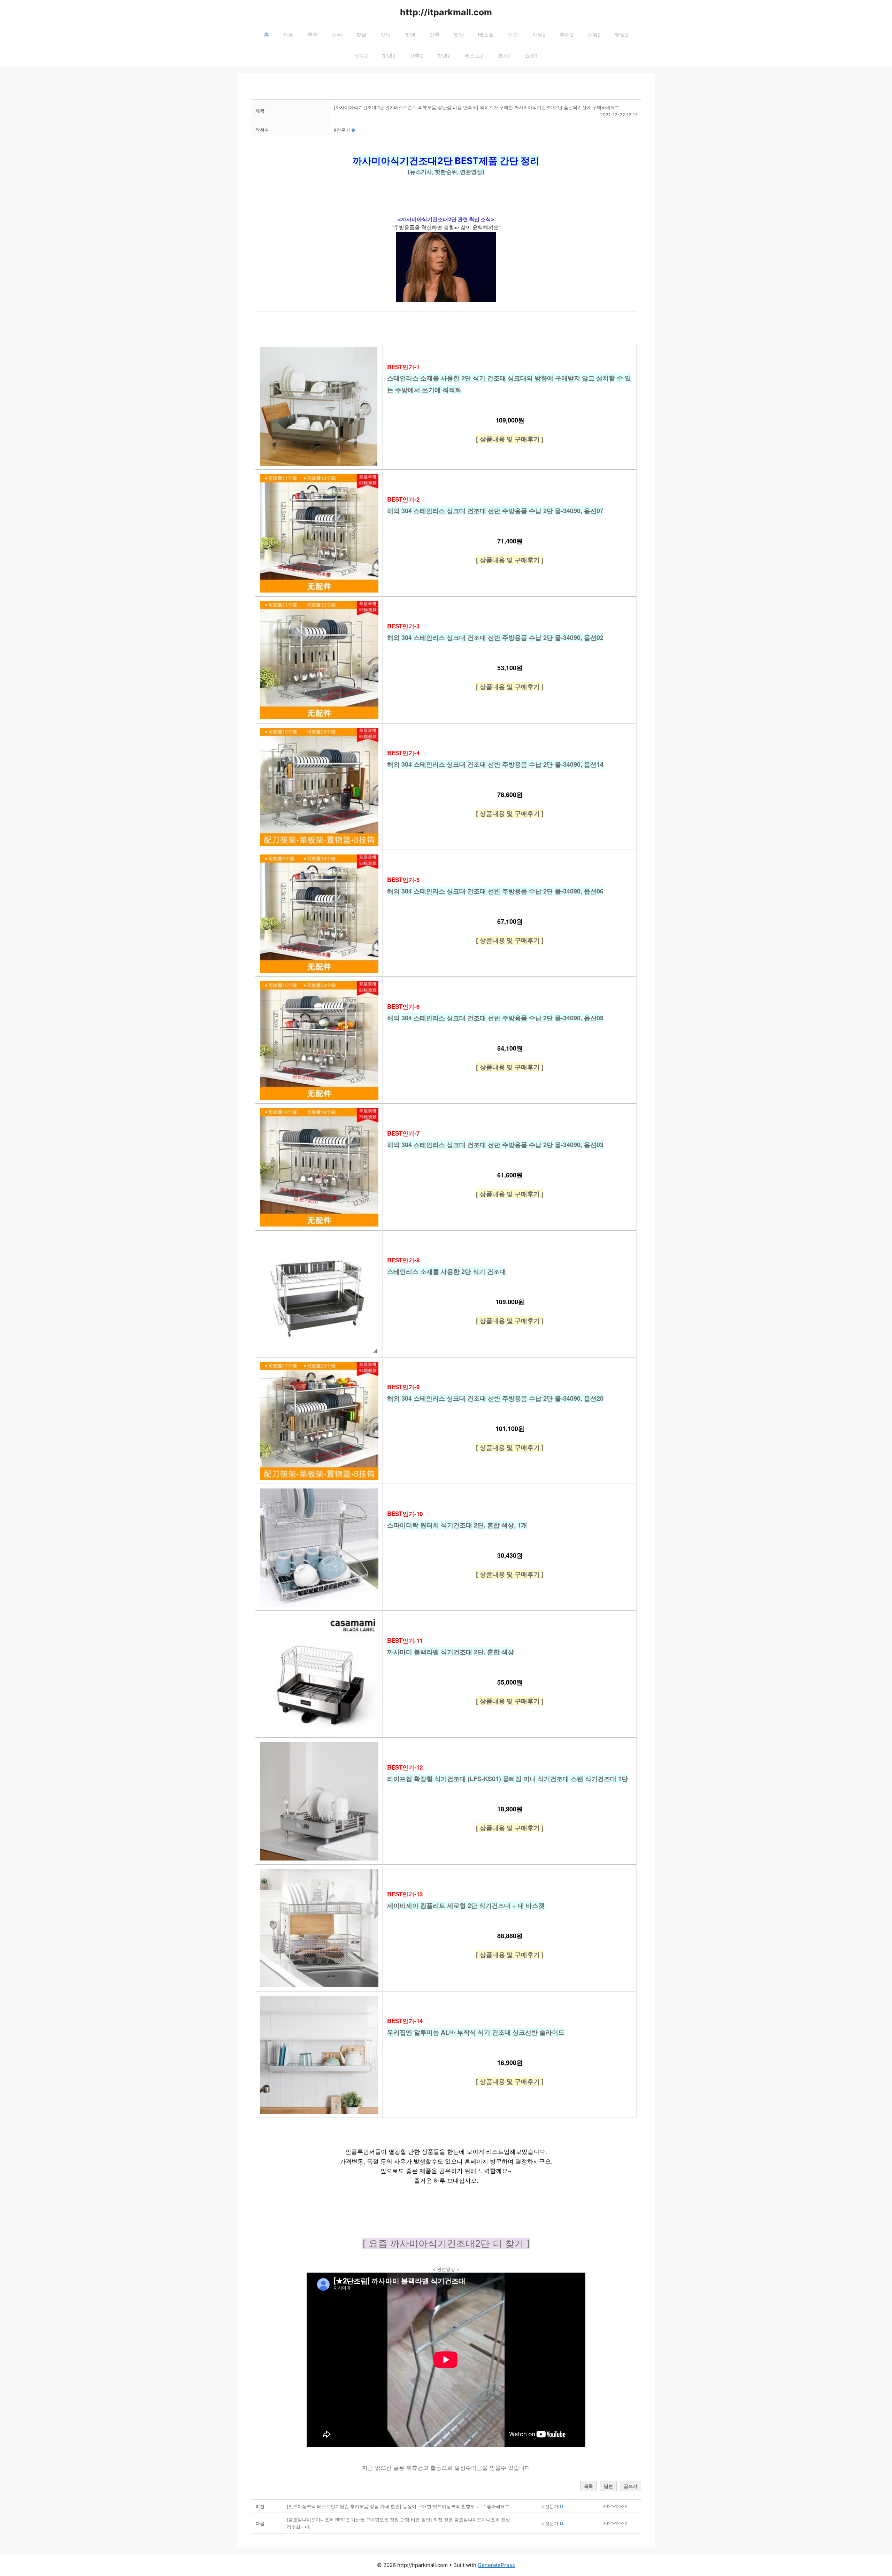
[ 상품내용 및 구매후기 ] (510, 439)
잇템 (386, 35)
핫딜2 (621, 35)
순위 (337, 35)
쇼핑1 (531, 56)
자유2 (539, 35)
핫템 (410, 35)
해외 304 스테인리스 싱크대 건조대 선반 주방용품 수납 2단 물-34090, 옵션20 (495, 1398)
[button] (342, 130)
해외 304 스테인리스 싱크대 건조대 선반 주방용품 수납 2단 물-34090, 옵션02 (495, 637)
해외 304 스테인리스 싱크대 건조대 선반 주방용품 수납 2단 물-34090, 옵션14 (495, 764)
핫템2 (389, 56)
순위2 (594, 35)
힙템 (459, 35)
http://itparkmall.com (446, 12)
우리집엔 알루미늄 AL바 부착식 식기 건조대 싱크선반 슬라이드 (476, 2032)
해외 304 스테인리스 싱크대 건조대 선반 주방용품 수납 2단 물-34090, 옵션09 (495, 1018)
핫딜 (361, 35)
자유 (288, 35)
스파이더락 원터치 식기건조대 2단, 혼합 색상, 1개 (457, 1525)
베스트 (486, 35)
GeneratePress (496, 2565)
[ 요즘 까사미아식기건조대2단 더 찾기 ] (446, 2243)
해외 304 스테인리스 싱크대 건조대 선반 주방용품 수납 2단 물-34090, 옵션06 (495, 891)
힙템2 (444, 56)
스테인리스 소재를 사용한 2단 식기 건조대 (447, 1271)
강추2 (416, 56)
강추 (435, 35)
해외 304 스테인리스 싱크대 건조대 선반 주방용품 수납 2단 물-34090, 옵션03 (495, 1145)
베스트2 (474, 56)
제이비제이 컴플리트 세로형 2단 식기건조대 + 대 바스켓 (466, 1905)
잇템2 (361, 56)
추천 (313, 35)
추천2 (566, 35)
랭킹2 (504, 56)
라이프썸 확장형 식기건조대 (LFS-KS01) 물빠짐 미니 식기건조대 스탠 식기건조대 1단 (507, 1779)
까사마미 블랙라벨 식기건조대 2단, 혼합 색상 (451, 1652)
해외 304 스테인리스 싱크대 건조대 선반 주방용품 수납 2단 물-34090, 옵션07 (495, 511)
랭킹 (513, 35)
